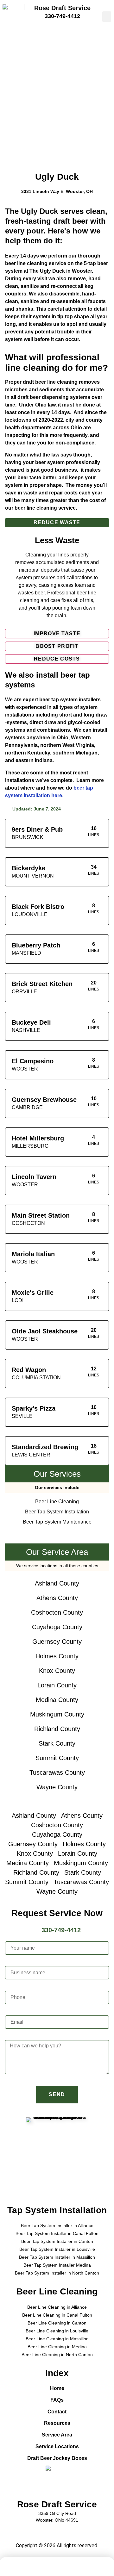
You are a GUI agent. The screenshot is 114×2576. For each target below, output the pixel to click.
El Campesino (33, 1061)
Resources (57, 2423)
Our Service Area (57, 1552)
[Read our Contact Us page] (76, 2568)
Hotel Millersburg (38, 1138)
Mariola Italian (33, 1254)
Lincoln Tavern (34, 1177)
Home (57, 2388)
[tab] (57, 523)
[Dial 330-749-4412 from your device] (57, 2568)
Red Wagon (29, 1370)
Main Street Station (41, 1215)
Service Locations (57, 2446)
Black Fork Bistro (38, 907)
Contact (57, 2412)
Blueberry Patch (36, 945)
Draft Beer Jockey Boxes (57, 2458)
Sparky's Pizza (34, 1408)
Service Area (57, 2435)
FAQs (57, 2400)
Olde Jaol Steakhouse (45, 1331)
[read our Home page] (19, 2568)
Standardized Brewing (45, 1447)
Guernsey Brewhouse (44, 1100)
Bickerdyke (28, 868)
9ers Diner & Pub (37, 829)
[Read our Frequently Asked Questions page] (38, 2568)
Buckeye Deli (31, 1022)
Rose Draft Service (62, 8)
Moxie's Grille (33, 1293)
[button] (107, 17)
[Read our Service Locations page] (95, 2568)
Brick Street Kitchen (42, 984)
